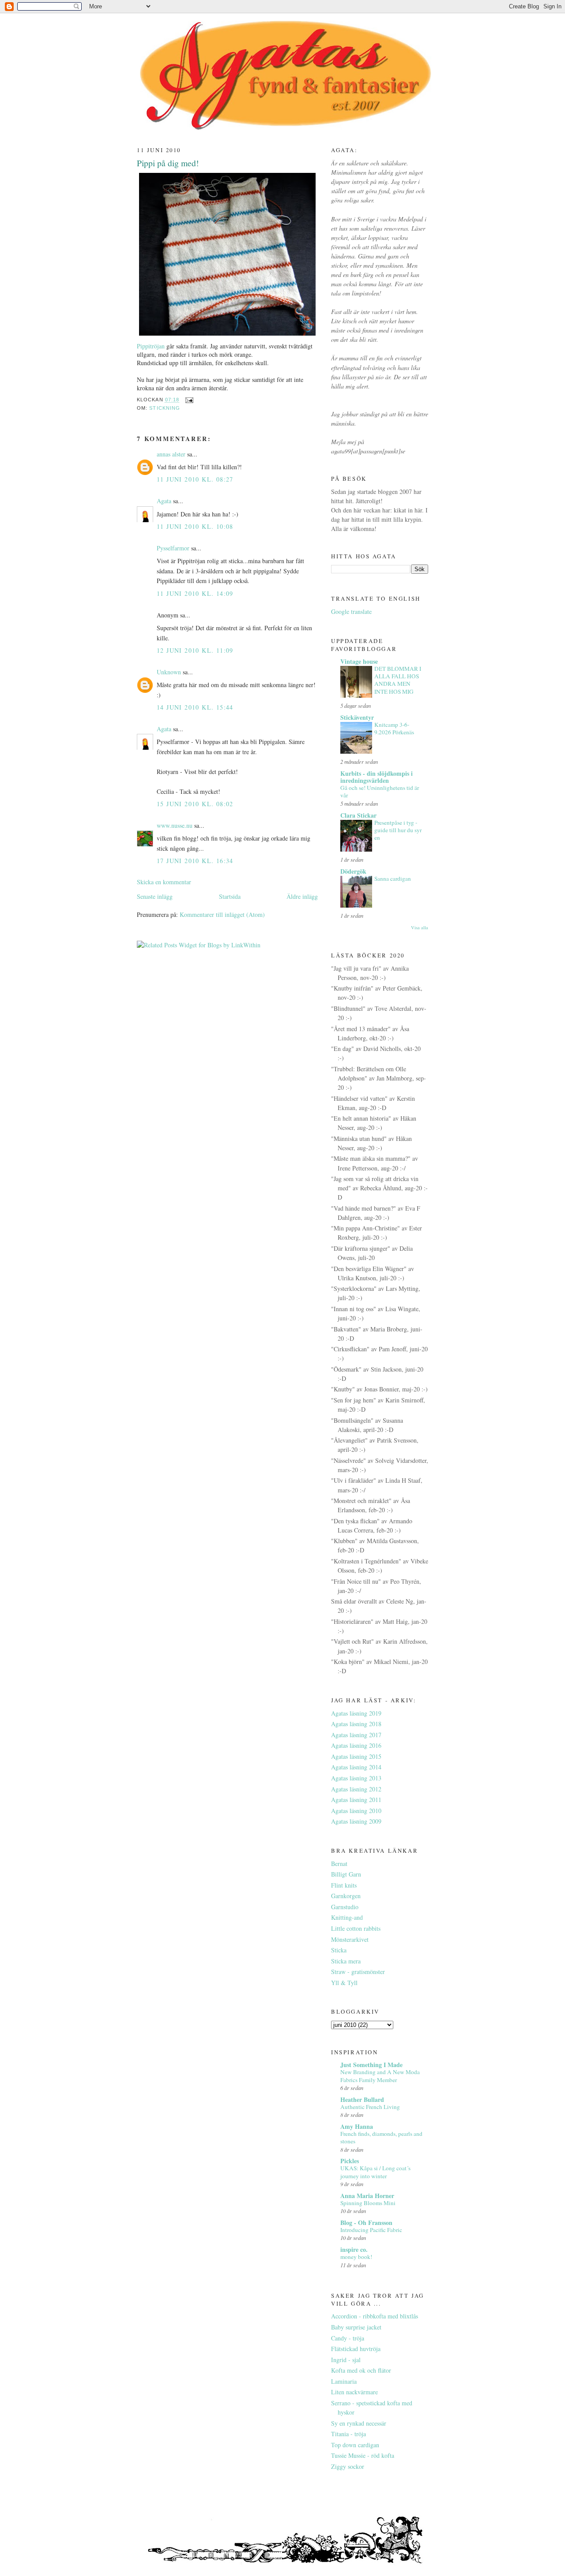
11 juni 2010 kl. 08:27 (195, 479)
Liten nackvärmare (354, 2392)
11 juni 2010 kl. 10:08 (195, 526)
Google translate (351, 611)
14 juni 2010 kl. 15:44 (195, 707)
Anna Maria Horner (367, 2196)
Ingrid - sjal (346, 2360)
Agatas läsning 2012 (356, 1789)
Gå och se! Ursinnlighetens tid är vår (380, 791)
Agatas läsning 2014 (356, 1767)
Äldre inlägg (302, 896)
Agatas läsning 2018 (356, 1724)
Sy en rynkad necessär (359, 2423)
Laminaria (344, 2381)
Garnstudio (345, 1907)
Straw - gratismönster (358, 1972)
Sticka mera (346, 1961)
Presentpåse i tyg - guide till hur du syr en (398, 830)
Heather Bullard (362, 2099)
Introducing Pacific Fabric (371, 2230)
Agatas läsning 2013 (356, 1778)
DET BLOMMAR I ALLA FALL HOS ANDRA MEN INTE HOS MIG (398, 680)
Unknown (169, 672)
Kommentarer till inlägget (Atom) (222, 914)
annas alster (171, 454)
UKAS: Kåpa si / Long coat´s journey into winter (375, 2172)
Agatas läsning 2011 (356, 1800)
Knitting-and (347, 1917)
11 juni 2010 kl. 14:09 (195, 593)
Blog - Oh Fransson (366, 2223)
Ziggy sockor (348, 2466)
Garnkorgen (346, 1896)
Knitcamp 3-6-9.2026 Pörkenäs (394, 728)
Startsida (230, 896)
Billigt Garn (346, 1874)
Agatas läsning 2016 (356, 1745)
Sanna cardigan (393, 879)
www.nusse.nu (175, 825)
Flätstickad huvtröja (356, 2349)
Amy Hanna (357, 2126)
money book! (356, 2257)
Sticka (339, 1950)
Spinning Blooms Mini (368, 2203)
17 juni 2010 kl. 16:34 (195, 861)
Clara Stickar (358, 815)
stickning (165, 408)
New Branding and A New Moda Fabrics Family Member (380, 2076)
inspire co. (354, 2249)
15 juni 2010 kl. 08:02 (195, 804)
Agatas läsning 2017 (356, 1735)
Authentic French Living (370, 2107)
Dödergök (353, 871)
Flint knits (344, 1885)
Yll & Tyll (344, 1983)
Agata (164, 501)
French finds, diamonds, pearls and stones (381, 2137)
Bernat (339, 1864)
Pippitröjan (151, 346)
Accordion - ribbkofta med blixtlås (375, 2316)
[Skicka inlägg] (189, 400)
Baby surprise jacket (356, 2327)
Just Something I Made (371, 2065)
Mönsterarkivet (350, 1939)
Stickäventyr (357, 717)
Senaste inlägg (155, 896)
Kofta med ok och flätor (361, 2370)
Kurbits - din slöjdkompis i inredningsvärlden (377, 777)
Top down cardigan (355, 2445)
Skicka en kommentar (164, 882)
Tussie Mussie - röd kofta (363, 2455)
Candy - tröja (348, 2338)
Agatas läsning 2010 (356, 1811)
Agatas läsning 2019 (356, 1713)
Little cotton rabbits (356, 1928)
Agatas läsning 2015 (356, 1756)
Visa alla (420, 927)
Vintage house (359, 661)
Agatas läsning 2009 (356, 1821)
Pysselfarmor (173, 548)
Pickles (350, 2161)
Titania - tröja (348, 2434)
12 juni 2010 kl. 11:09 (195, 650)
